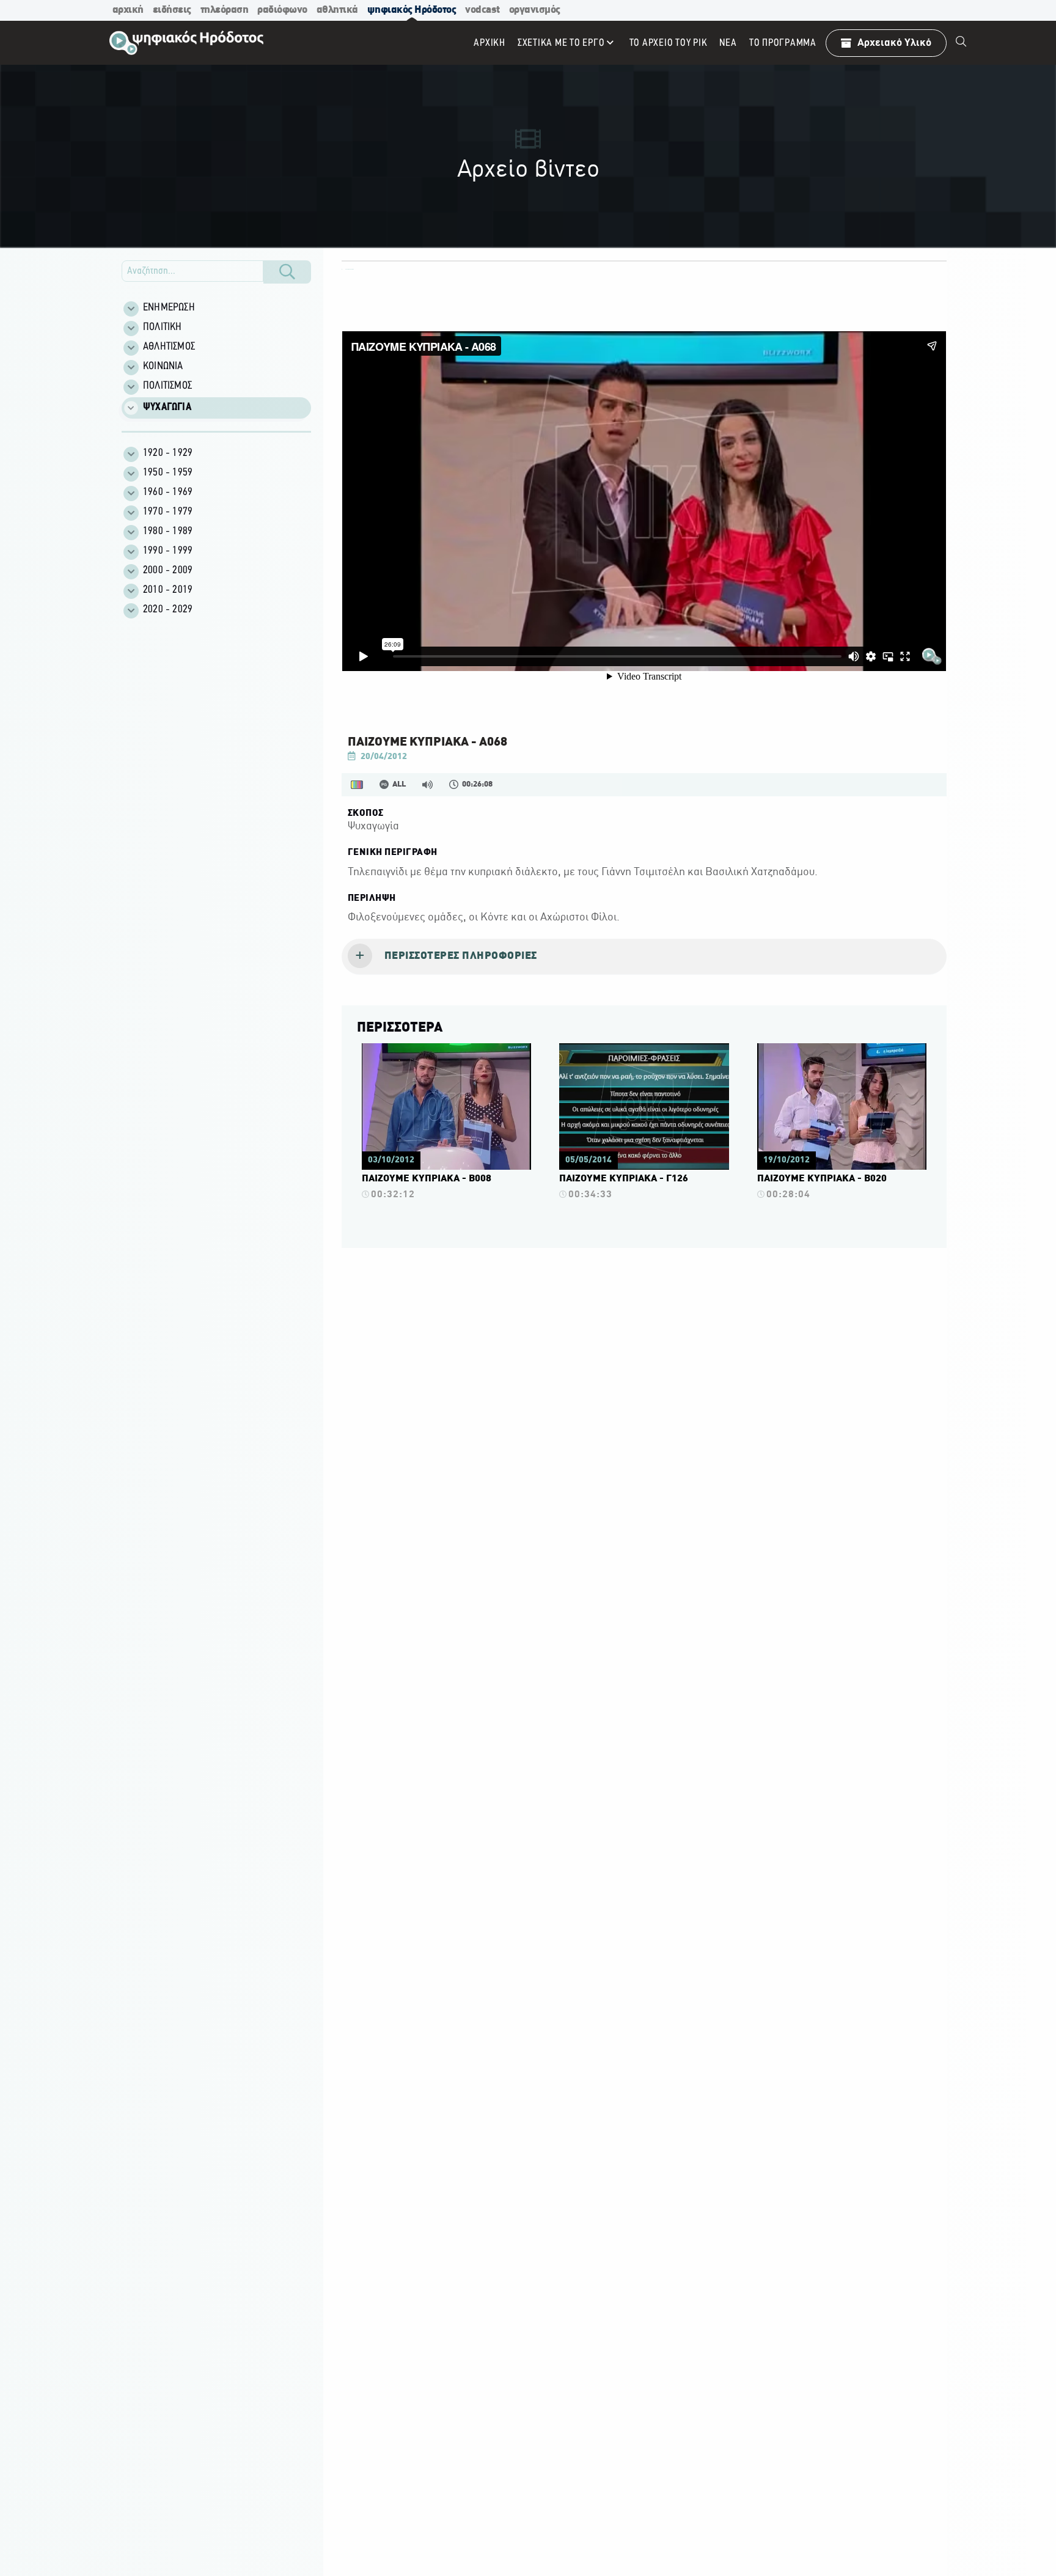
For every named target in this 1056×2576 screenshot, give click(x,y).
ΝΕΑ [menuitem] (728, 43)
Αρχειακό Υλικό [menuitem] (894, 43)
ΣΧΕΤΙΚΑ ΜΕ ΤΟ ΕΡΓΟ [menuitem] (561, 43)
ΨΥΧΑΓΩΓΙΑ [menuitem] (167, 408)
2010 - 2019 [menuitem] (168, 590)
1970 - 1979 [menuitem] (168, 512)
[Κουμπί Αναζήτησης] (287, 272)
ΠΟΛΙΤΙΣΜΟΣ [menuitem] (167, 386)
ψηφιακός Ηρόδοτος (412, 10)
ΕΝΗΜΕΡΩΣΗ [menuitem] (169, 308)
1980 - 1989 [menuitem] (168, 532)
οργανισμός (535, 10)
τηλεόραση (225, 10)
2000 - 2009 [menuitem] (168, 571)
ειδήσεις (172, 10)
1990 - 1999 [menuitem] (168, 551)
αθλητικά (337, 10)
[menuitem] (961, 43)
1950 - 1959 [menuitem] (168, 473)
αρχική (128, 10)
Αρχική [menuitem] (490, 43)
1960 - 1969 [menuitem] (168, 493)
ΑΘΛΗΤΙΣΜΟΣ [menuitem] (169, 347)
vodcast (482, 10)
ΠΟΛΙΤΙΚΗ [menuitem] (163, 328)
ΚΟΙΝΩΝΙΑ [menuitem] (163, 367)
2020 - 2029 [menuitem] (168, 610)
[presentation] (644, 957)
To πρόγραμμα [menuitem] (783, 43)
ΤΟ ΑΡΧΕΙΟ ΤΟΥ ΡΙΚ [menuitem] (669, 43)
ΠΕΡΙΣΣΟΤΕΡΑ (400, 1028)
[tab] (644, 957)
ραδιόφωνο (282, 10)
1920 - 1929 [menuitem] (168, 453)
